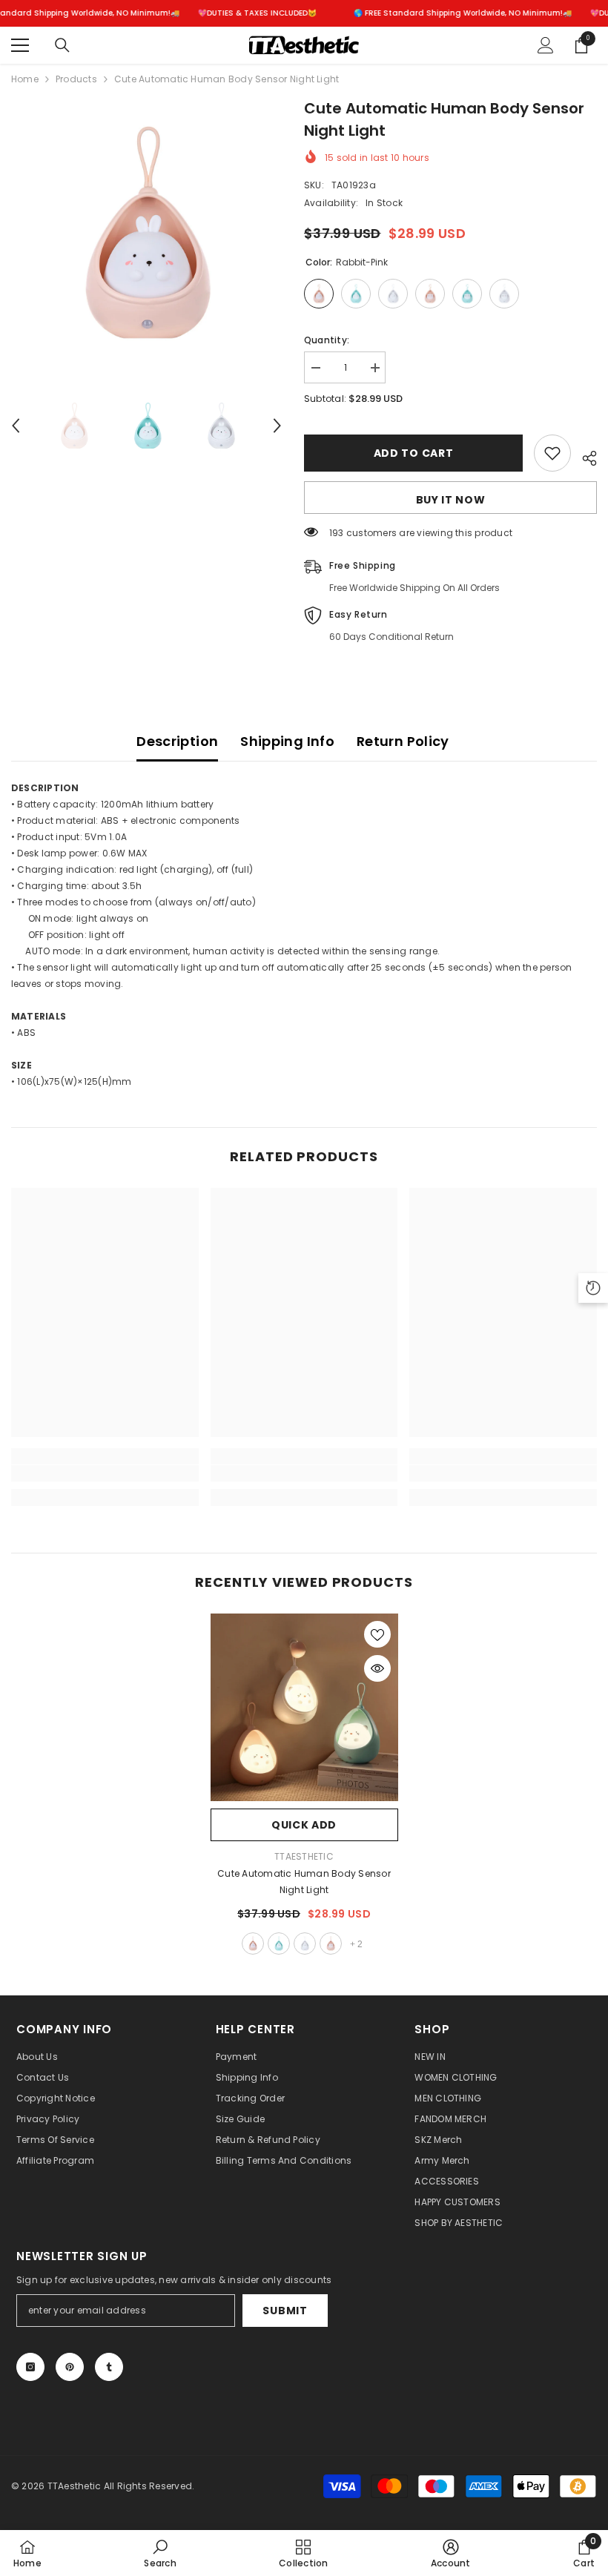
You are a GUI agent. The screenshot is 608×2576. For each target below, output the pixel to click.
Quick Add (304, 1825)
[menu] (20, 45)
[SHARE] (584, 456)
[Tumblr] (109, 2367)
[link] (105, 1473)
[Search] (62, 45)
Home (25, 79)
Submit (285, 2311)
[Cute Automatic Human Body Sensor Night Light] (304, 1707)
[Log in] (546, 45)
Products (76, 79)
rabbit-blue (279, 1943)
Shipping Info (287, 741)
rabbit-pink (253, 1943)
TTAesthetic (304, 1856)
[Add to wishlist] (552, 453)
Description (177, 741)
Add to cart (414, 453)
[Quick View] (377, 1668)
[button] (16, 426)
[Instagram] (30, 2367)
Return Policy (403, 741)
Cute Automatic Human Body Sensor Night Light (304, 1882)
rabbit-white (305, 1943)
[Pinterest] (70, 2367)
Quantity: (327, 340)
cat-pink (331, 1943)
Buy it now (451, 500)
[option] (146, 232)
